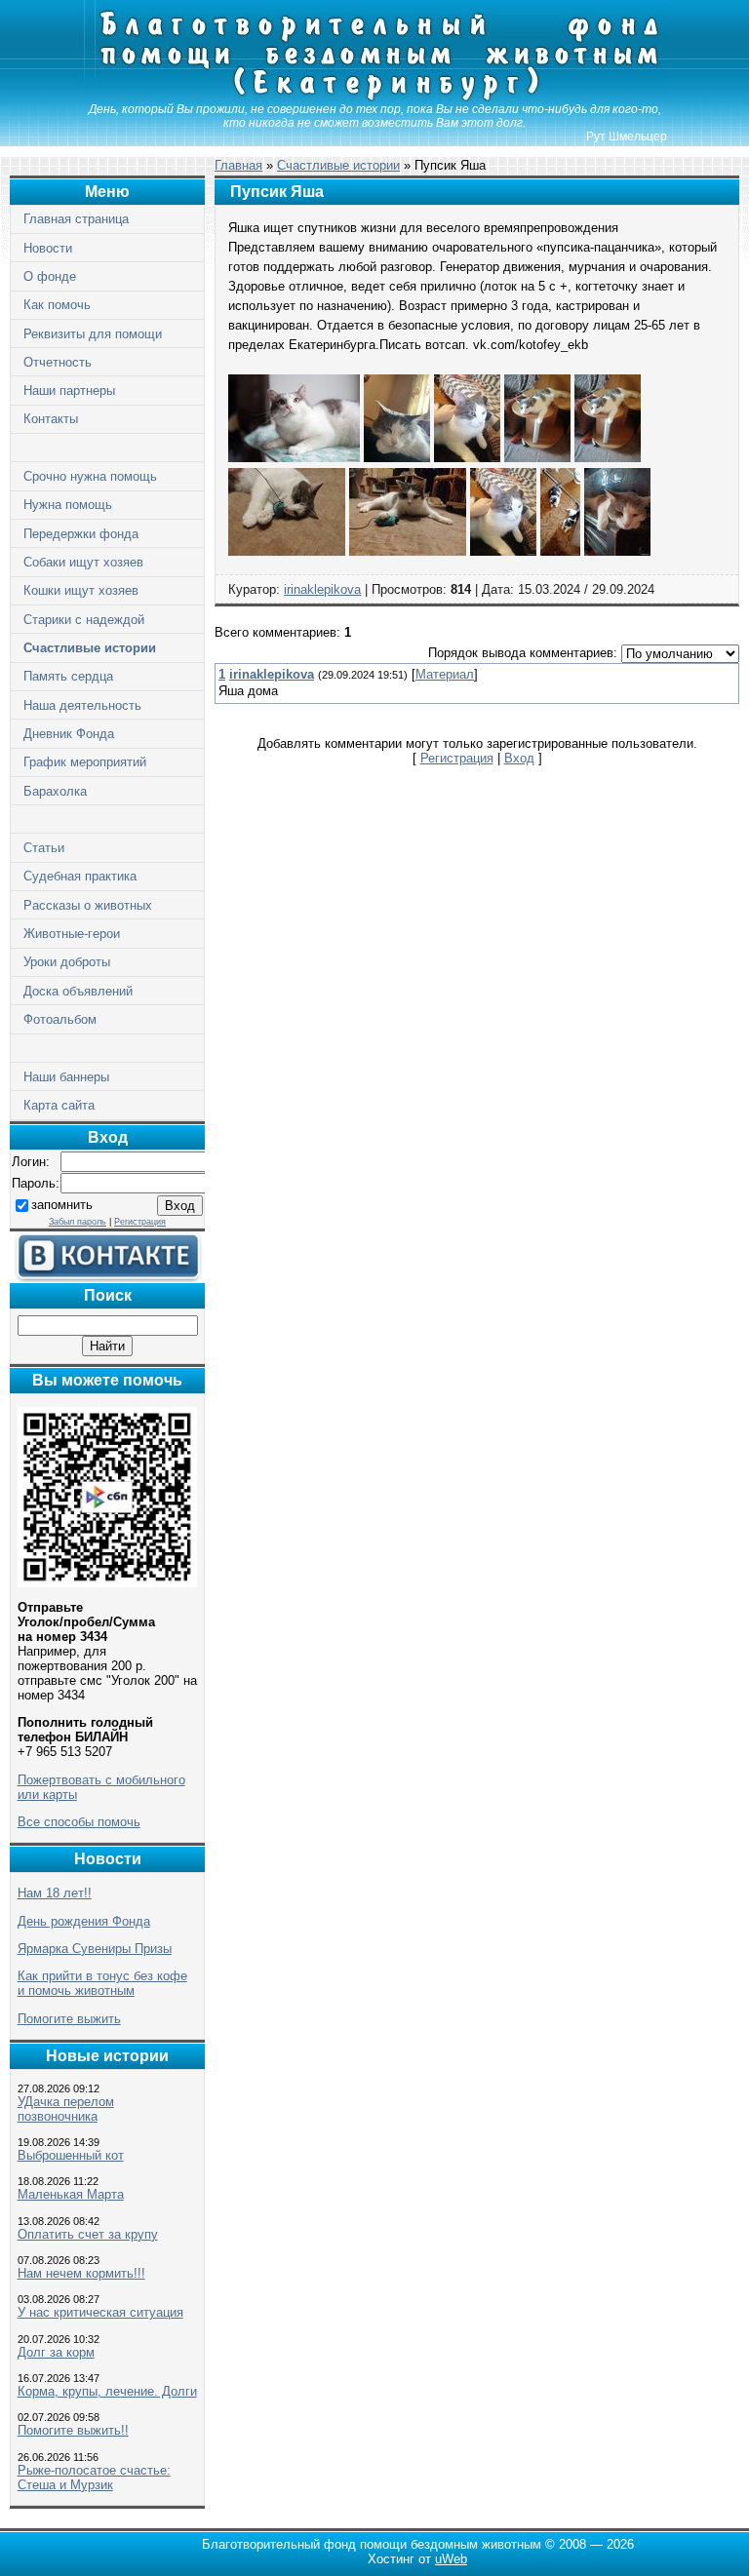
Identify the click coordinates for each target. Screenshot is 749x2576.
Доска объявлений (78, 991)
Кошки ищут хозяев (81, 590)
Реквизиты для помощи (93, 334)
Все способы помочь (79, 1822)
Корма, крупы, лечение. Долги (107, 2391)
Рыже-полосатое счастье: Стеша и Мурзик (94, 2478)
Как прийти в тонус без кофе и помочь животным (102, 1983)
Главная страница (76, 219)
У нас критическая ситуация (100, 2312)
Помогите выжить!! (73, 2430)
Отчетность (58, 362)
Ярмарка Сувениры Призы (95, 1949)
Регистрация (140, 1222)
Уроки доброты (67, 962)
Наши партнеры (69, 390)
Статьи (44, 848)
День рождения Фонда (84, 1921)
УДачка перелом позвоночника (66, 2109)
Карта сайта (59, 1105)
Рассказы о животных (88, 905)
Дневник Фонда (69, 734)
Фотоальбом (60, 1019)
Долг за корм (56, 2352)
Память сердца (68, 676)
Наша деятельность (82, 705)
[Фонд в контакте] (107, 1278)
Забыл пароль (78, 1222)
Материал (445, 674)
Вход (519, 758)
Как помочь (57, 305)
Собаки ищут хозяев (83, 562)
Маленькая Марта (71, 2194)
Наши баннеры (66, 1077)
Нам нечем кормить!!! (81, 2273)
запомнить (62, 1205)
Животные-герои (72, 934)
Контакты (51, 419)
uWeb (451, 2559)
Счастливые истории (90, 648)
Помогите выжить (69, 2019)
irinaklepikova (322, 589)
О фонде (50, 276)
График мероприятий (85, 762)
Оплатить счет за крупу (88, 2234)
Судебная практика (80, 876)
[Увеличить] (294, 458)
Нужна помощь (68, 505)
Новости (48, 248)
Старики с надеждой (84, 620)
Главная (238, 165)
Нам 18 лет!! (55, 1893)
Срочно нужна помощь (90, 476)
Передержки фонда (81, 534)
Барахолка (55, 791)
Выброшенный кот (71, 2155)
